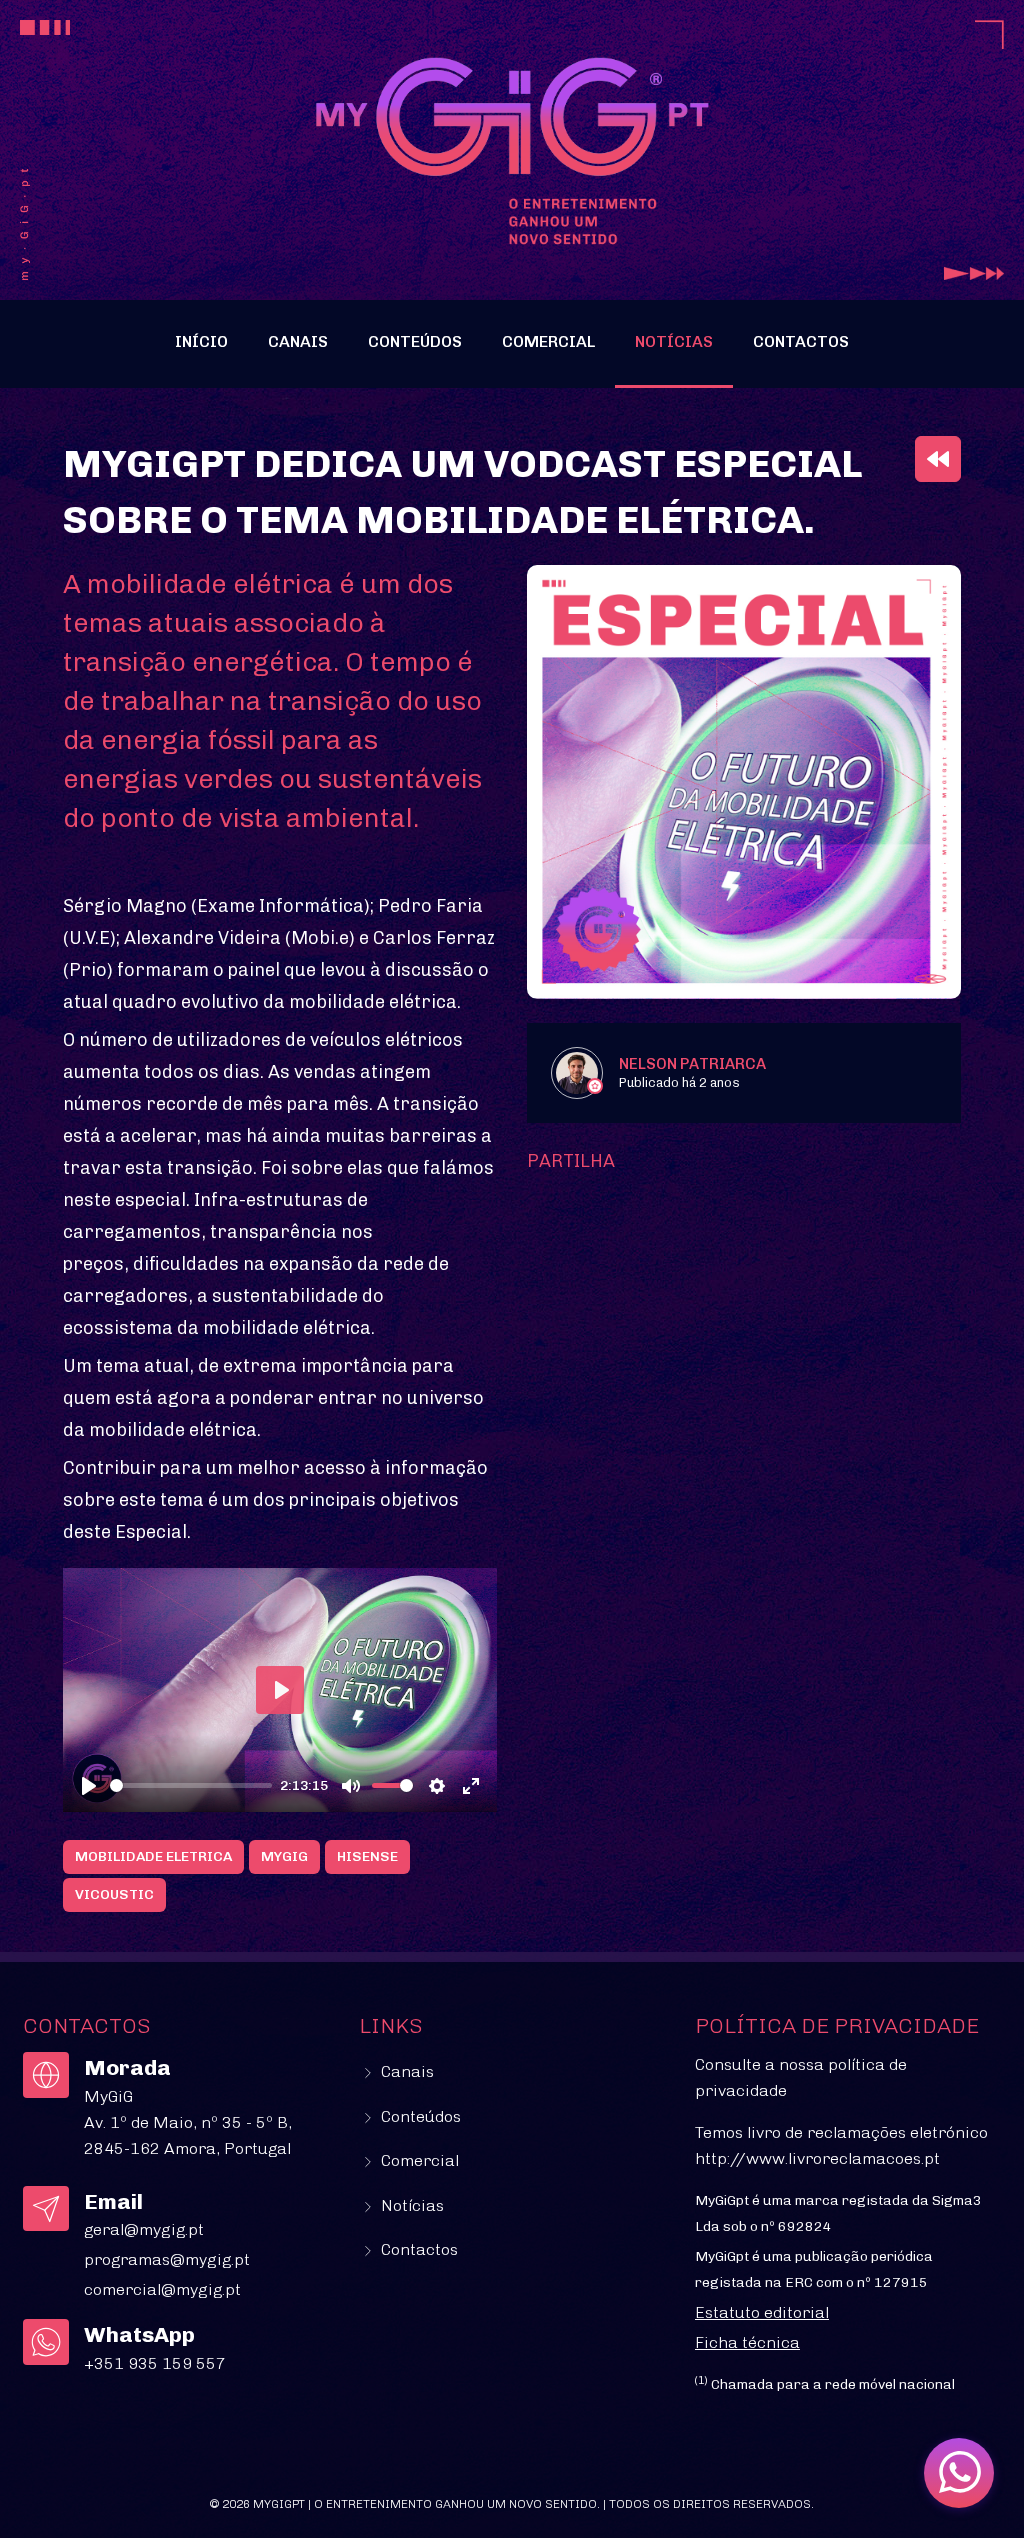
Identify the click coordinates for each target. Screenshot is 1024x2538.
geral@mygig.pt (144, 2229)
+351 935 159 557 (155, 2363)
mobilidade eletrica (153, 1856)
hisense (367, 1856)
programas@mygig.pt (167, 2259)
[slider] (191, 1785)
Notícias (674, 341)
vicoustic (114, 1894)
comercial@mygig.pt (162, 2289)
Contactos (801, 341)
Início (201, 341)
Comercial (548, 341)
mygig (284, 1856)
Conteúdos (415, 341)
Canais (298, 341)
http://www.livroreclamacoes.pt (817, 2158)
